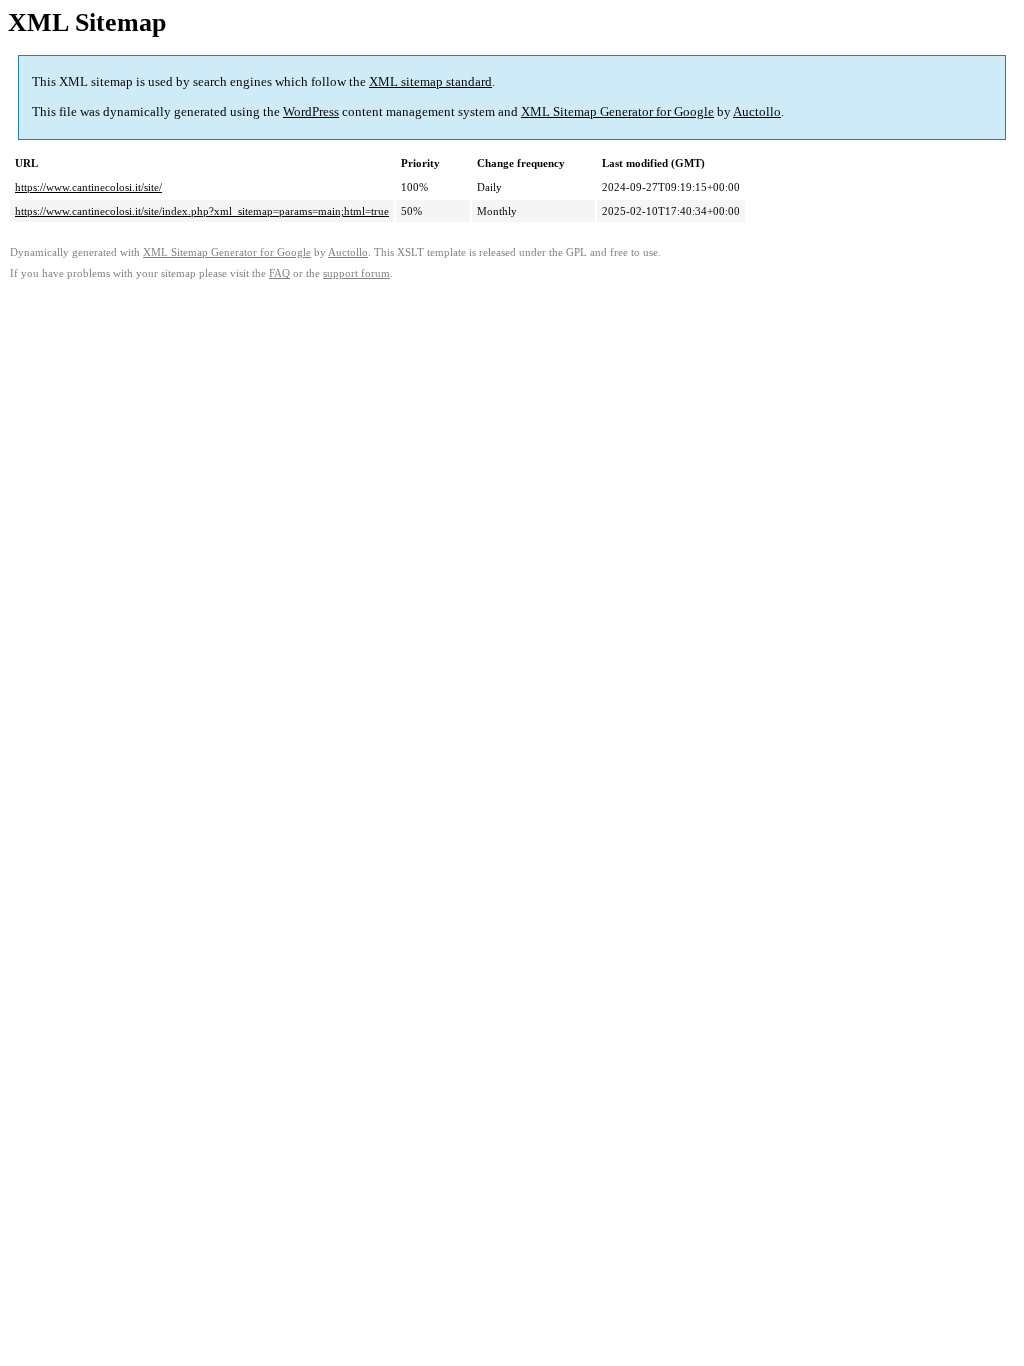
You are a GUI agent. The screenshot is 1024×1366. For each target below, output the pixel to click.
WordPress (311, 111)
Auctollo (757, 111)
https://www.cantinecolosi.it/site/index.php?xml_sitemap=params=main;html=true (202, 211)
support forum (356, 273)
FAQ (279, 273)
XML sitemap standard (430, 81)
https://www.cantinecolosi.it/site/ (88, 187)
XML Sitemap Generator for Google (617, 111)
